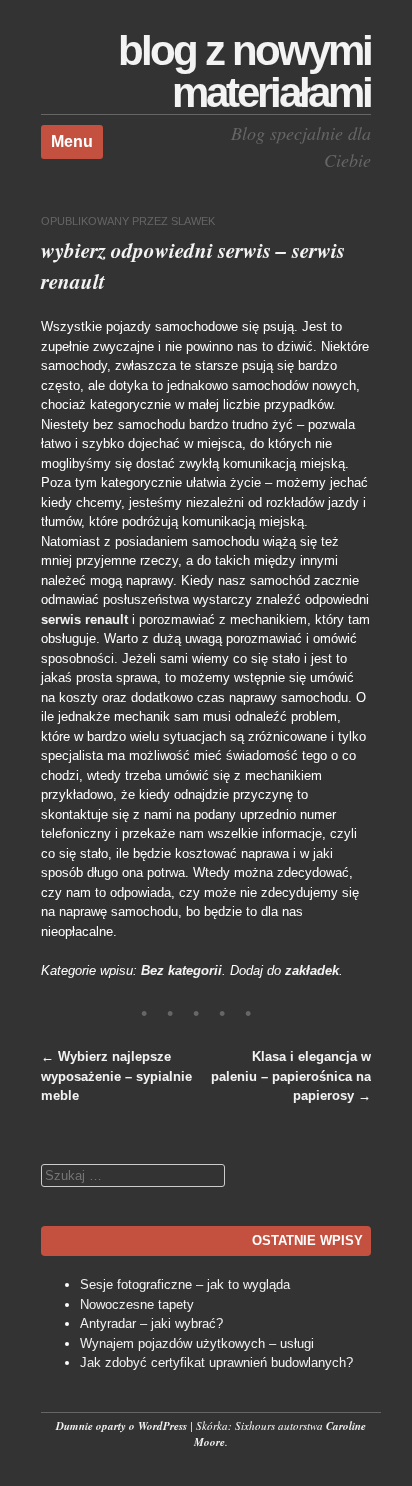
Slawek (193, 221)
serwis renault (84, 619)
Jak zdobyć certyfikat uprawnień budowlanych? (216, 1362)
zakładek (312, 970)
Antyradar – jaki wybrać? (151, 1323)
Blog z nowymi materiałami (244, 71)
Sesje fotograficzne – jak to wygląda (185, 1284)
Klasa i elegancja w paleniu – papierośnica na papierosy (291, 1076)
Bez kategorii (181, 970)
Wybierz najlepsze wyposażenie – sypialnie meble (116, 1076)
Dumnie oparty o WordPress (121, 1426)
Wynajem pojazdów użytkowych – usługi (197, 1343)
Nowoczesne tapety (137, 1304)
